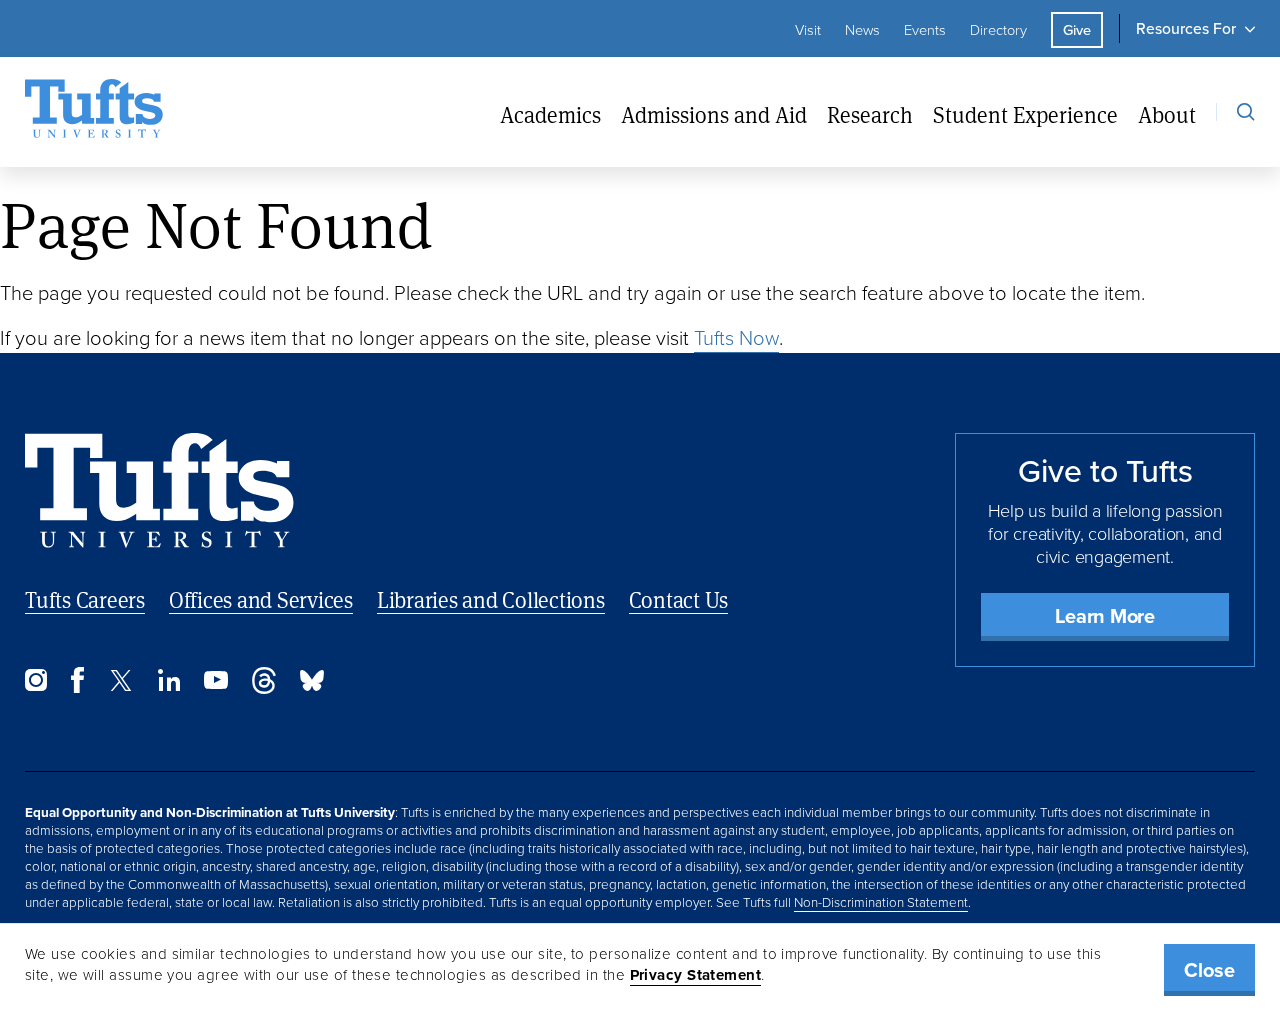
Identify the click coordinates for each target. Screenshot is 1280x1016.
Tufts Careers (85, 599)
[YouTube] (216, 683)
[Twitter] (121, 685)
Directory (998, 30)
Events (925, 30)
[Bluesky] (312, 685)
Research (870, 115)
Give (1077, 30)
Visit (808, 30)
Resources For (1186, 28)
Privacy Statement (696, 975)
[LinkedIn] (169, 685)
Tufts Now (736, 338)
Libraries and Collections (491, 599)
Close (1209, 970)
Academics (550, 115)
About (1167, 115)
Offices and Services (261, 599)
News (862, 30)
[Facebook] (77, 687)
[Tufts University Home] (94, 112)
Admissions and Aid (714, 115)
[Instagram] (36, 685)
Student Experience (1025, 115)
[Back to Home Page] (159, 490)
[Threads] (264, 688)
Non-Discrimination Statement (881, 902)
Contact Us (679, 599)
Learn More (1105, 616)
